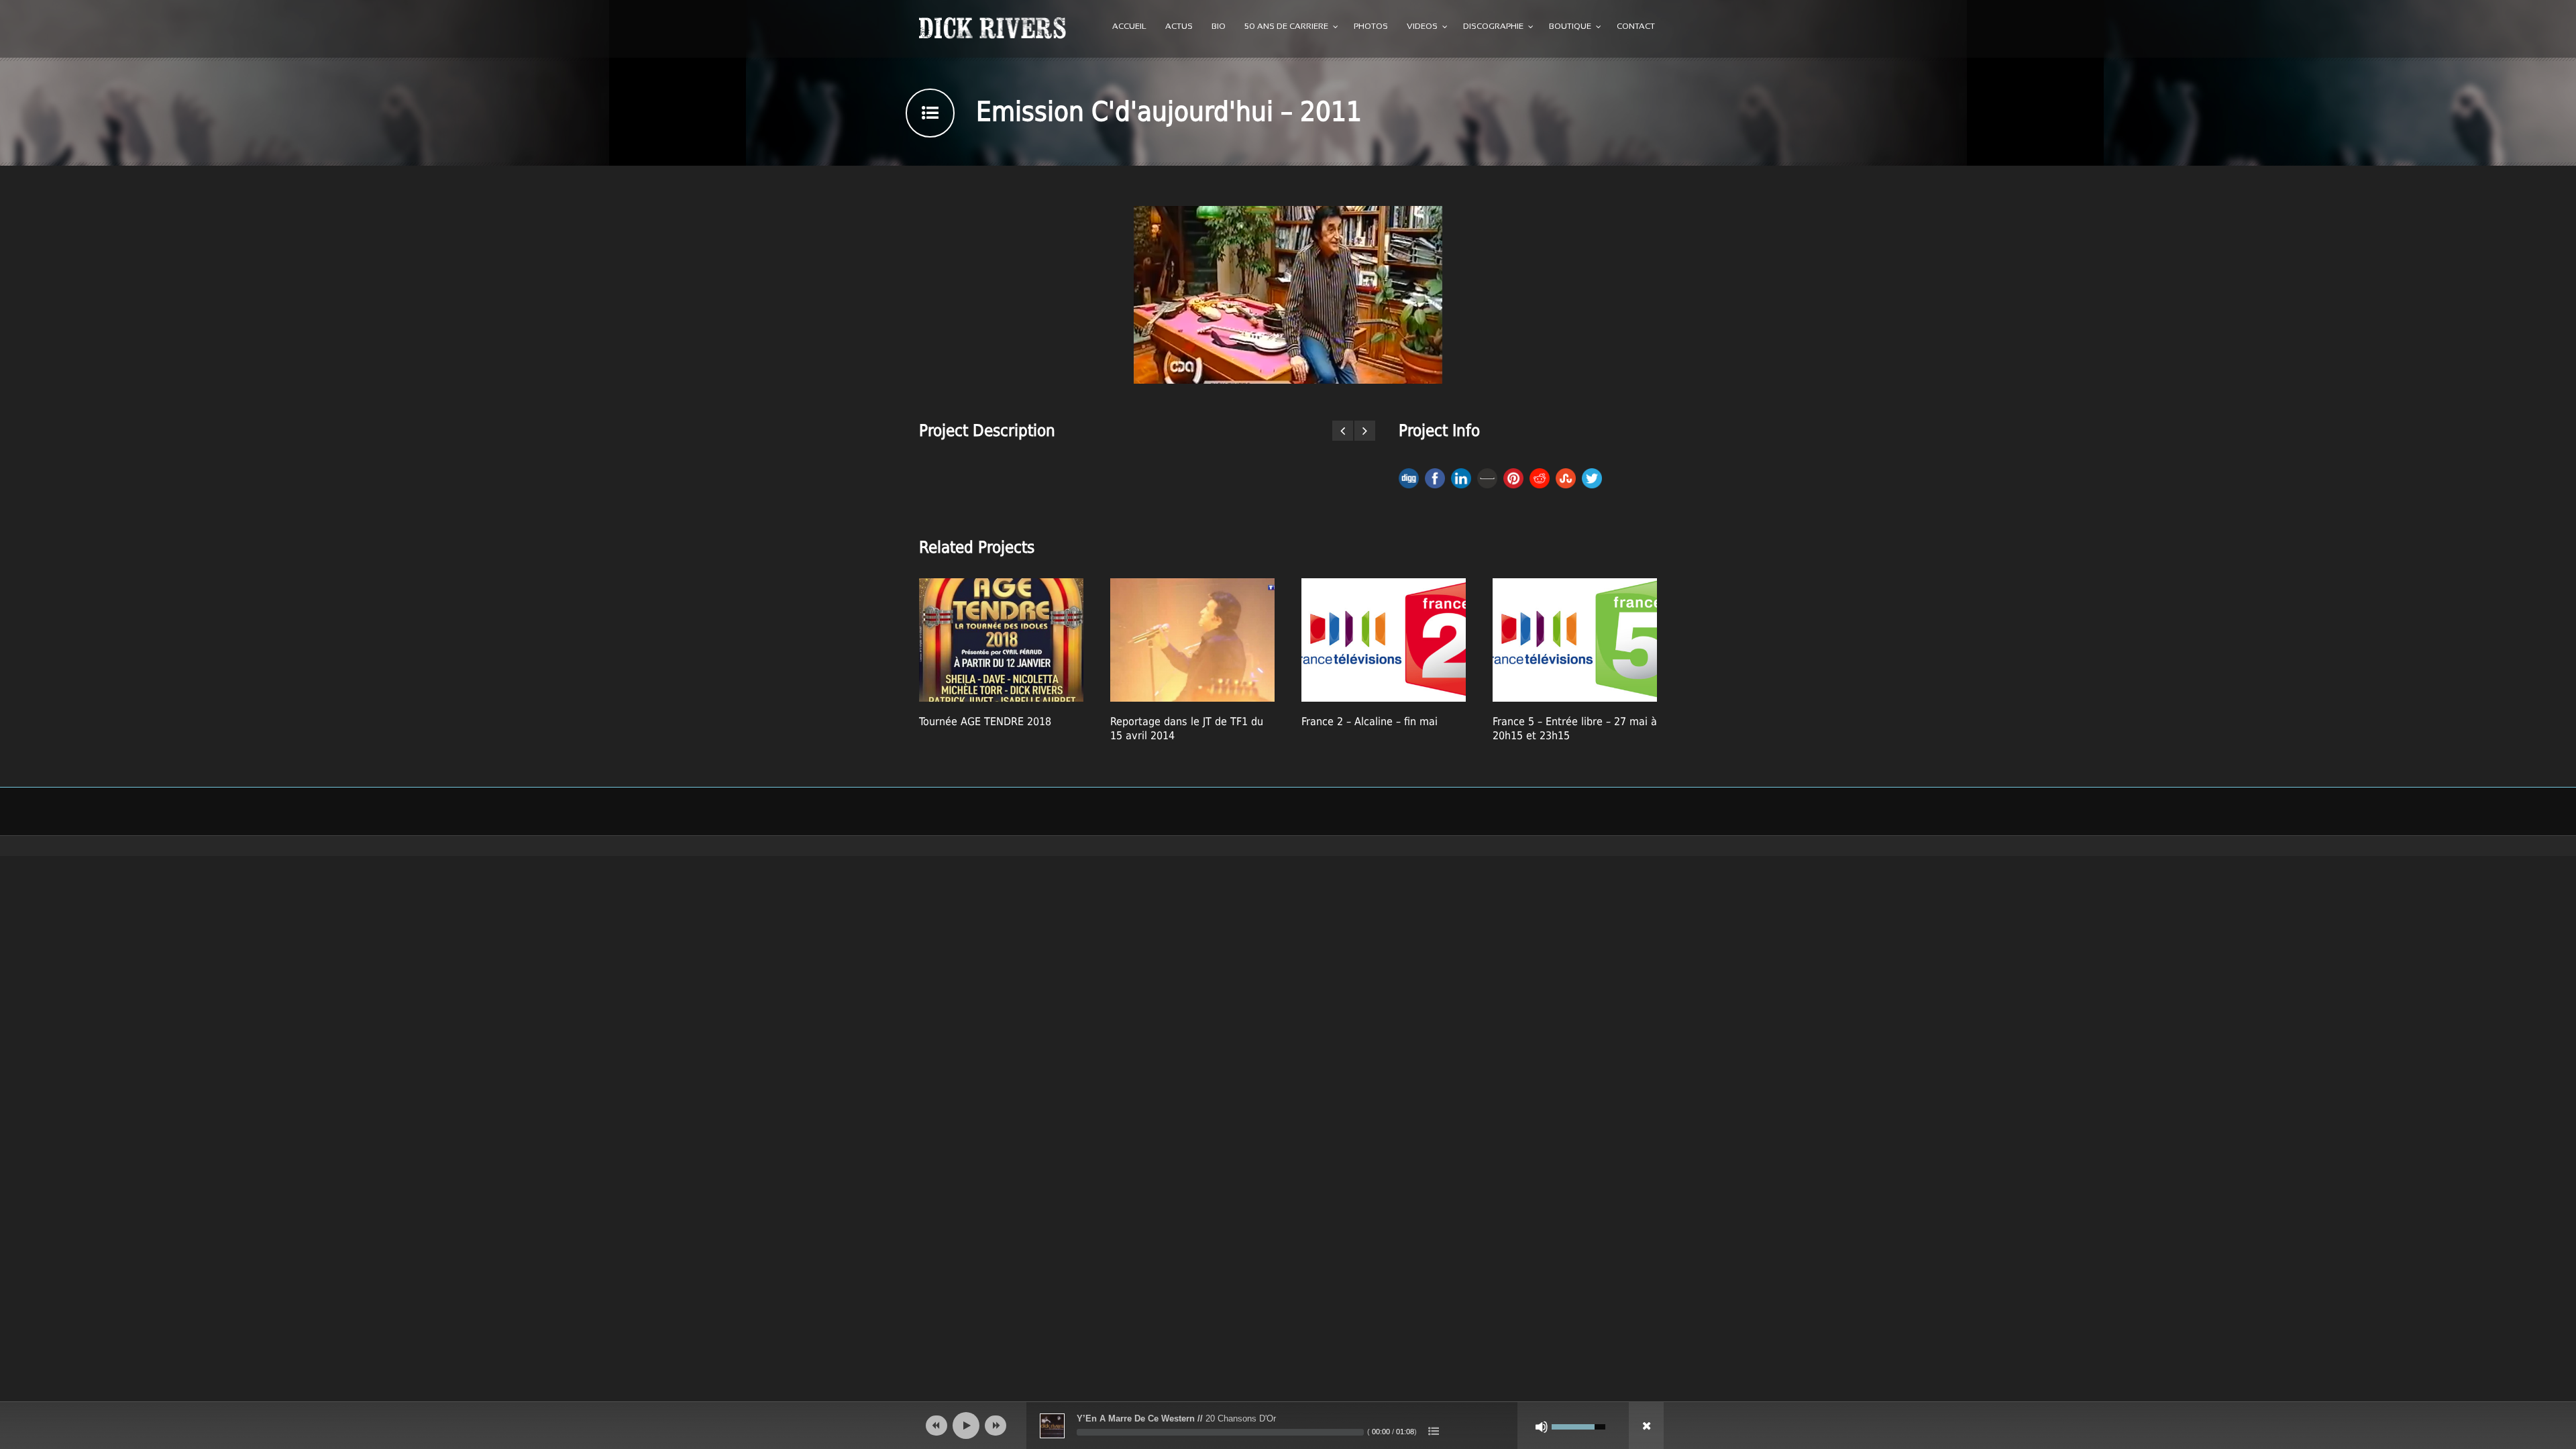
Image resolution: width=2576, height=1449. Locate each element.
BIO (1219, 27)
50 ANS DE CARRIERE (1286, 27)
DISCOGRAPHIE (1493, 27)
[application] (1288, 1426)
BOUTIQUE (1570, 27)
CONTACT (1636, 27)
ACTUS (1179, 27)
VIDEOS (1422, 27)
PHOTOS (1371, 27)
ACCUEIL (1129, 27)
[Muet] (1542, 1427)
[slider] (1220, 1432)
